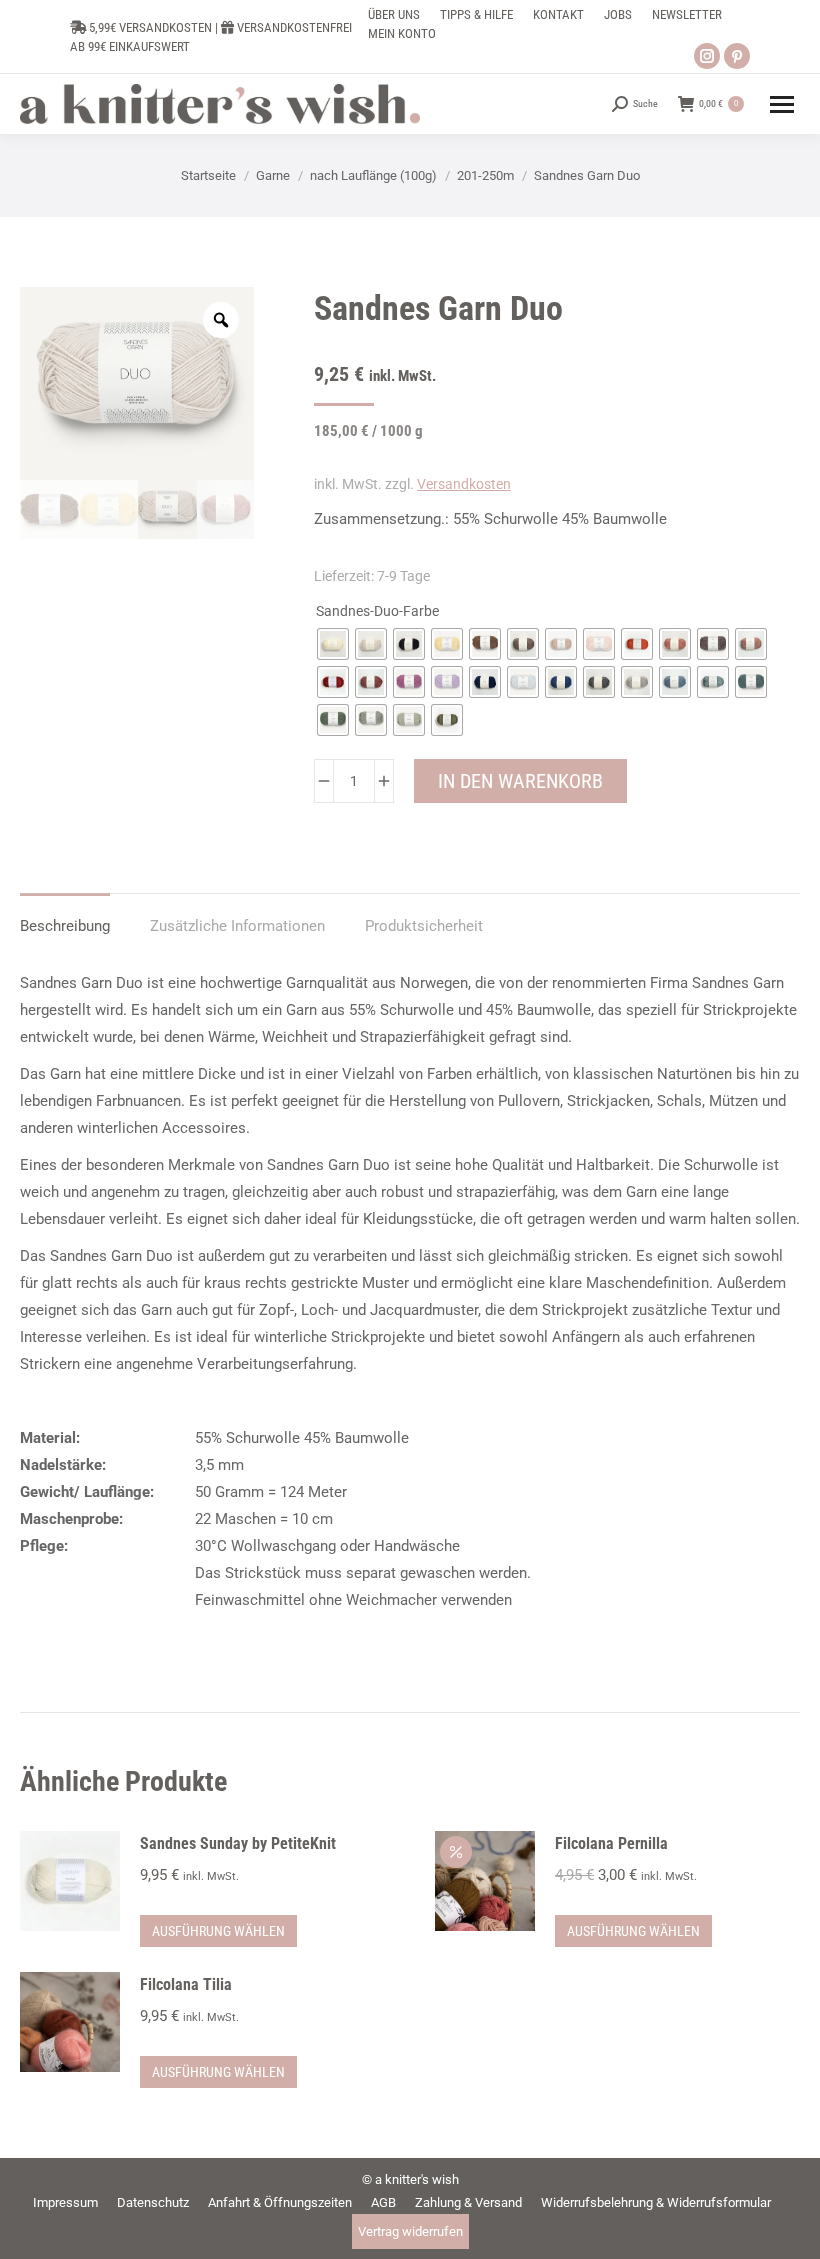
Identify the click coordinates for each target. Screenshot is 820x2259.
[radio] (333, 644)
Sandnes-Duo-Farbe (377, 611)
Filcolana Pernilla (611, 1843)
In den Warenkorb (520, 781)
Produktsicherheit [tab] (424, 926)
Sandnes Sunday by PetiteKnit (238, 1843)
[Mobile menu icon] (782, 104)
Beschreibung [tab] (65, 926)
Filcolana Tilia (186, 1984)
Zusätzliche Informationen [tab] (237, 926)
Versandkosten (464, 484)
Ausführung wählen (218, 1931)
